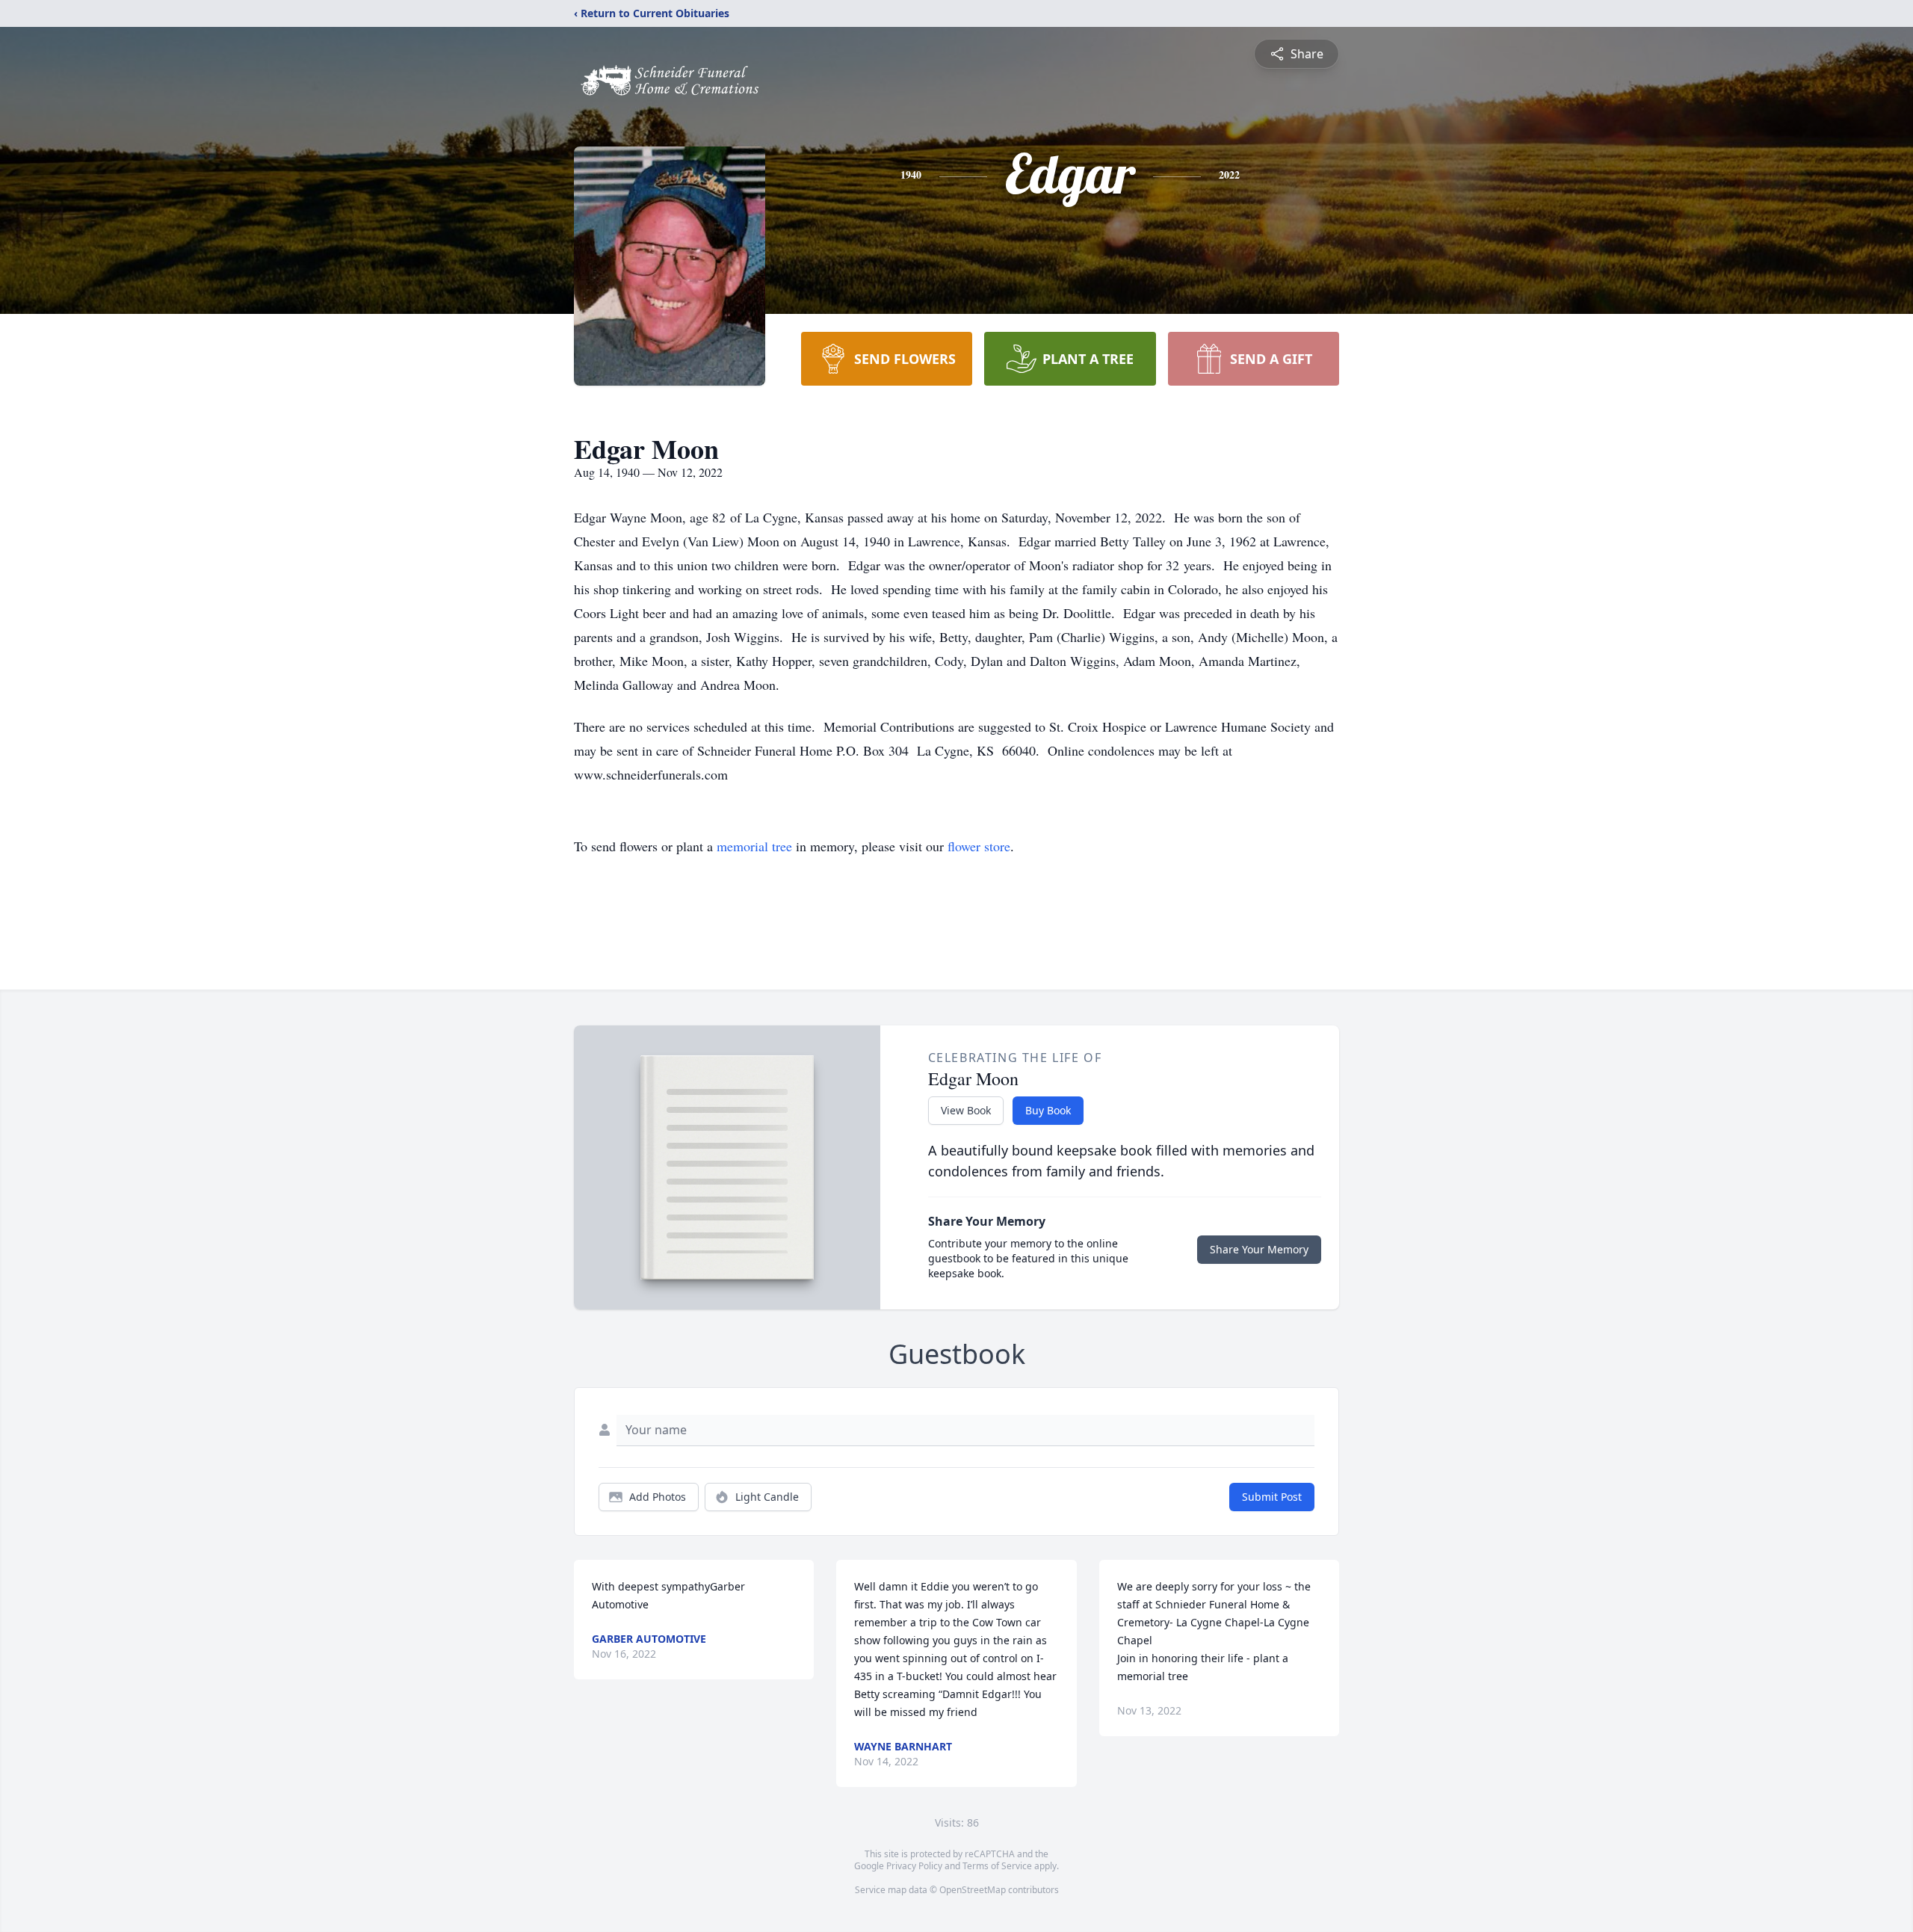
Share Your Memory (1259, 1249)
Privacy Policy (914, 1866)
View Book (966, 1110)
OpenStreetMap (973, 1890)
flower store (979, 846)
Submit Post (1272, 1497)
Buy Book (1048, 1110)
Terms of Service (997, 1866)
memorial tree (754, 846)
